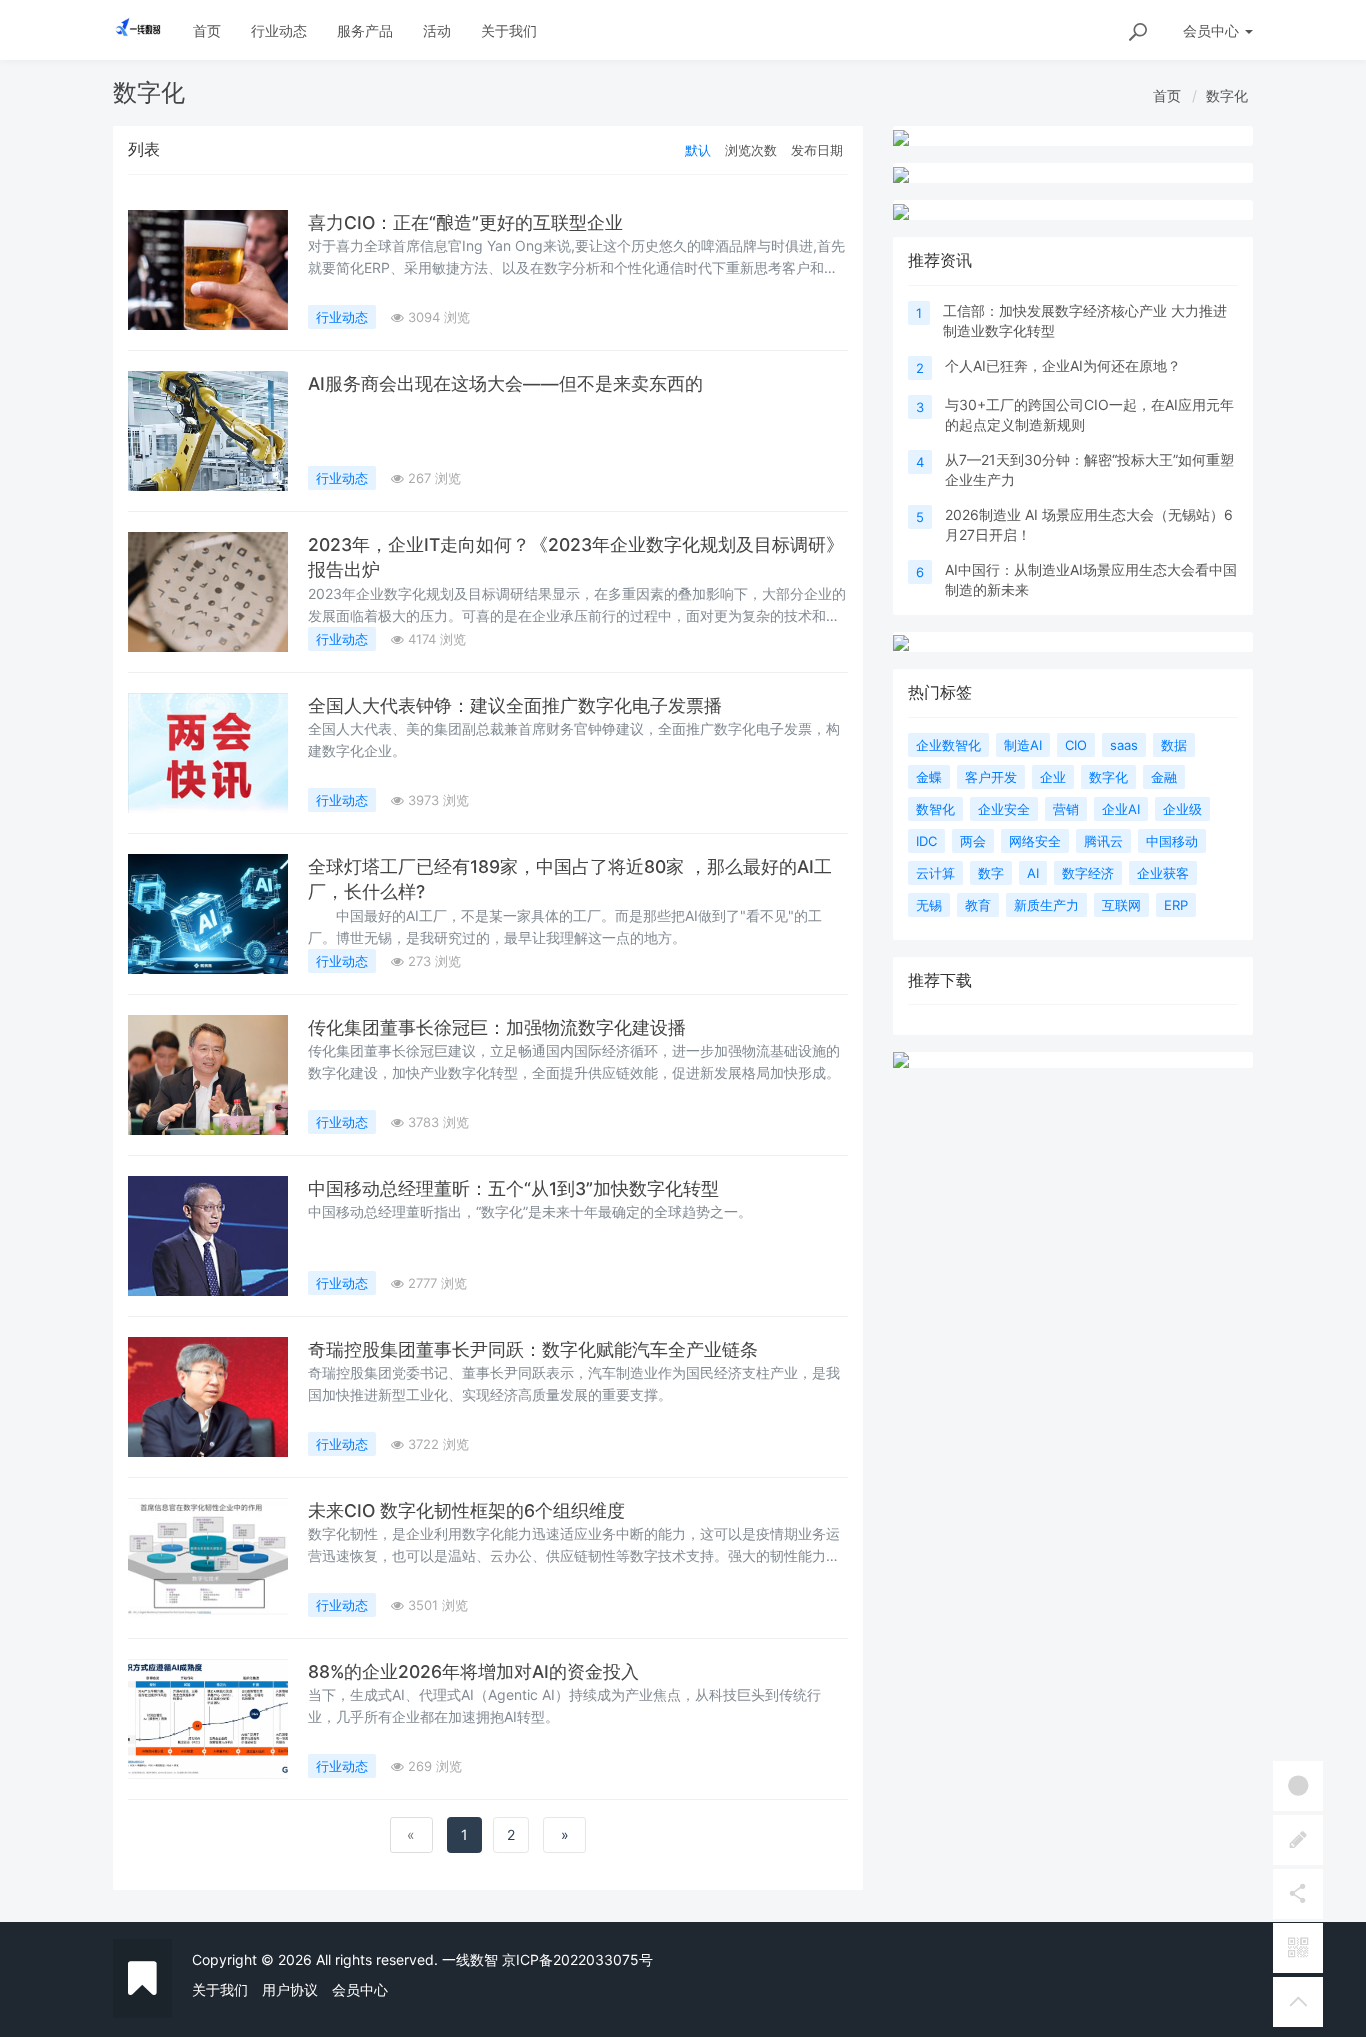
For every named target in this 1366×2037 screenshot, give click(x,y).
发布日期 (817, 150)
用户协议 (290, 1989)
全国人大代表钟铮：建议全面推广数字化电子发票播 (515, 705)
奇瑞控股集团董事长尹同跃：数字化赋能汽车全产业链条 (533, 1349)
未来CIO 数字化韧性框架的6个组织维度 (466, 1510)
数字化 (1227, 95)
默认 (698, 150)
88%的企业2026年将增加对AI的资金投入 (473, 1671)
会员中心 (360, 1989)
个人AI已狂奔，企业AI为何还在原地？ (1063, 365)
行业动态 (279, 30)
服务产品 (365, 30)
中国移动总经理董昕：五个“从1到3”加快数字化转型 (513, 1188)
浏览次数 (751, 150)
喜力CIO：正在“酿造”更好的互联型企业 (465, 222)
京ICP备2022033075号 (577, 1959)
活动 (437, 30)
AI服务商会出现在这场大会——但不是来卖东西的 (505, 383)
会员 (1211, 30)
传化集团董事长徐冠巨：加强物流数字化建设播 (497, 1027)
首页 (207, 30)
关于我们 (509, 30)
